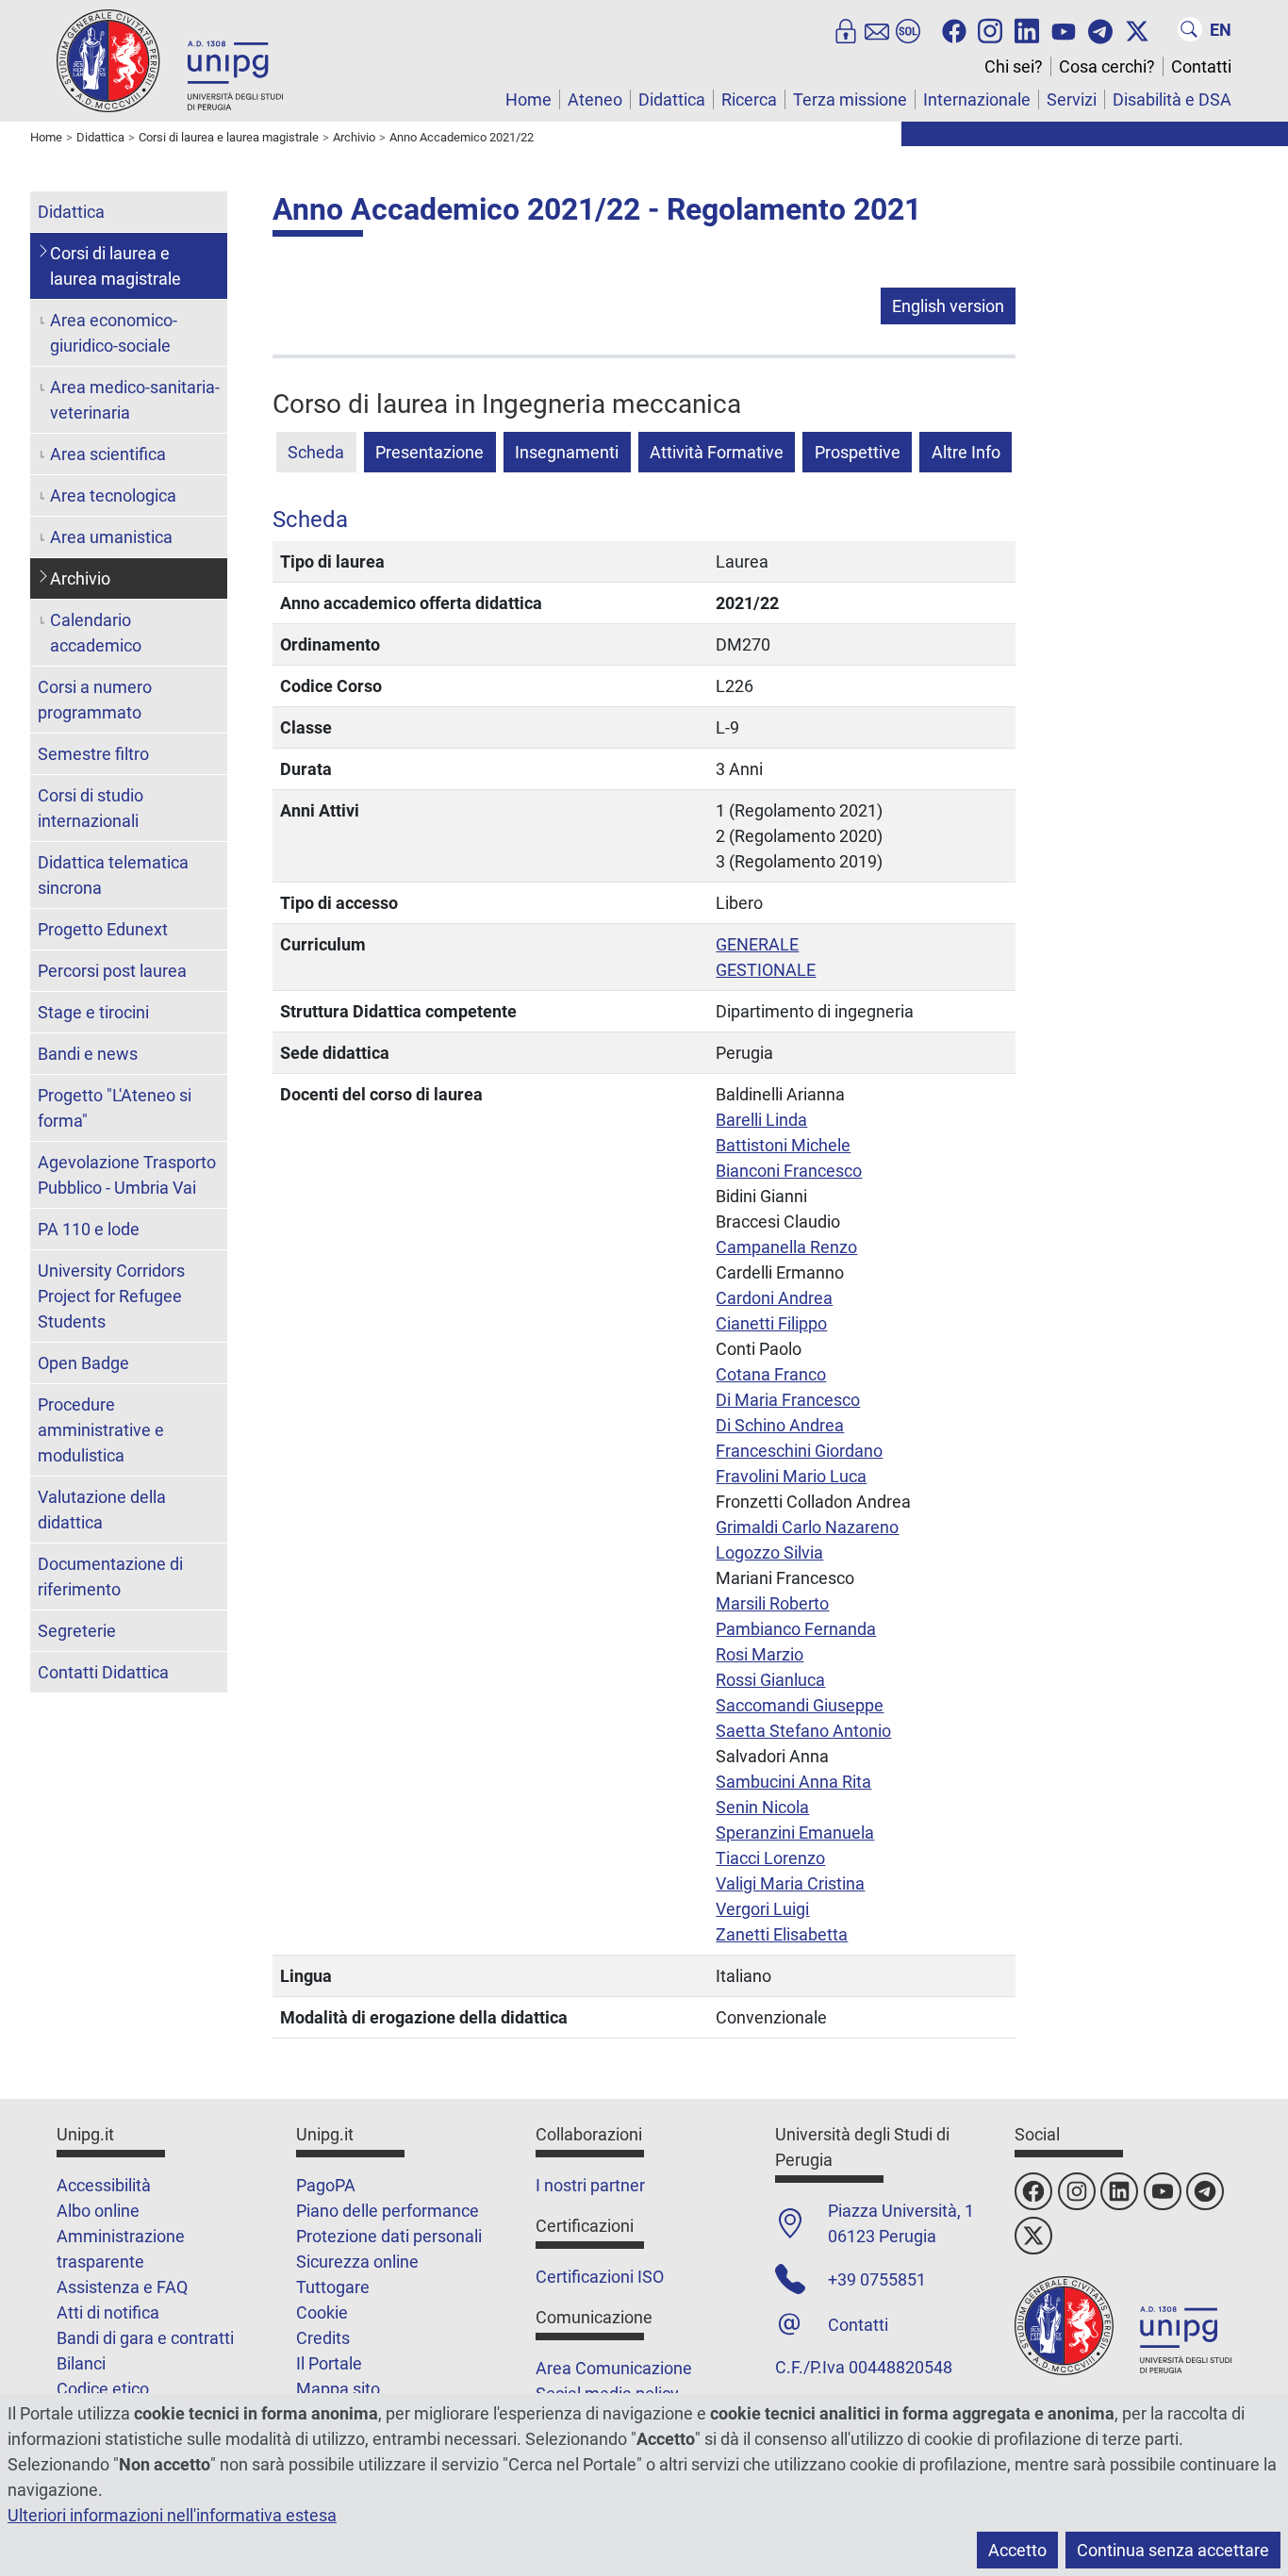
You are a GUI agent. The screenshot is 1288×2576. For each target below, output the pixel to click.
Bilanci (81, 2363)
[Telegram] (1100, 29)
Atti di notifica (108, 2312)
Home (528, 99)
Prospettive (858, 452)
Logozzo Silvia (769, 1552)
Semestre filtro (93, 754)
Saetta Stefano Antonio (803, 1731)
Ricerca (749, 99)
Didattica (672, 99)
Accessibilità (104, 2185)
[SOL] (908, 29)
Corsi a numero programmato (95, 700)
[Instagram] (990, 29)
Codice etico (103, 2389)
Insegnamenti (567, 452)
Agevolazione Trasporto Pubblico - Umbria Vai (127, 1175)
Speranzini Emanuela (795, 1833)
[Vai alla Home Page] (170, 60)
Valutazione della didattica (102, 1510)
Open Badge (83, 1363)
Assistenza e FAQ (122, 2287)
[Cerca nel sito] (1190, 29)
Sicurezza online (357, 2262)
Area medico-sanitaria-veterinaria (135, 400)
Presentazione (429, 452)
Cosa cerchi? (1107, 66)
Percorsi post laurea (112, 971)
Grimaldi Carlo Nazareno (807, 1527)
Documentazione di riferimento (110, 1577)
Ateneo (595, 99)
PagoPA (326, 2185)
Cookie (322, 2312)
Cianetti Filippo (771, 1323)
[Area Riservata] (846, 29)
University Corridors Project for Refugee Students (111, 1296)
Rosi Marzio (760, 1654)
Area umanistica (111, 537)
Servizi (1072, 99)
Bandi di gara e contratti (145, 2338)
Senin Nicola (762, 1807)
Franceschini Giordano (799, 1451)
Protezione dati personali (389, 2236)
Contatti (1201, 66)
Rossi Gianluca (770, 1680)
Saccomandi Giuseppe (800, 1705)
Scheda (316, 452)
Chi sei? (1014, 66)
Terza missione (850, 99)
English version (948, 306)
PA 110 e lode (89, 1229)
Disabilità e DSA (1172, 99)
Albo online (98, 2211)
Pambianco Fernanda (796, 1629)
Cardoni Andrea (774, 1298)
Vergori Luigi (762, 1909)
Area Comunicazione (614, 2368)
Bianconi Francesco (789, 1171)
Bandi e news (88, 1054)
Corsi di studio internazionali (91, 808)
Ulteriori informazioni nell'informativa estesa (172, 2515)
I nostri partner (590, 2185)
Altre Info (966, 452)
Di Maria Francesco (788, 1400)
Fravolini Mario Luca (791, 1476)
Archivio (80, 578)
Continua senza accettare (1173, 2550)
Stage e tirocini (93, 1012)
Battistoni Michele (783, 1145)
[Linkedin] (1027, 29)
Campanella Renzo (786, 1247)
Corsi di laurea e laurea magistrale (116, 266)
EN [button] (1221, 30)
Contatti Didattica (103, 1672)
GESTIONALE (766, 970)
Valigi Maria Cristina (790, 1883)
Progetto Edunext (103, 929)
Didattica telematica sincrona (113, 875)
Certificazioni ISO (600, 2277)
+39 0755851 (877, 2279)
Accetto (1017, 2550)
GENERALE (757, 944)
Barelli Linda (761, 1120)
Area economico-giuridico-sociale (114, 333)
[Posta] (877, 29)
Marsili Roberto (772, 1603)
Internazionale (977, 99)
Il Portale (329, 2363)
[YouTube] (1064, 29)
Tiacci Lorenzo (770, 1858)
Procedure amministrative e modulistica (101, 1430)
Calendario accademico (96, 633)
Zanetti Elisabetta (782, 1934)
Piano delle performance (388, 2211)
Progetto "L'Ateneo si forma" (115, 1108)
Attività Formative (717, 452)
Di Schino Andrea (780, 1425)
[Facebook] (954, 29)
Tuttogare (333, 2287)
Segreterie (77, 1631)
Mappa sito (338, 2389)
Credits (323, 2338)
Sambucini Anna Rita (793, 1782)
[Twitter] (1137, 29)
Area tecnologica (113, 495)
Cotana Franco (771, 1374)
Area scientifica (108, 454)
